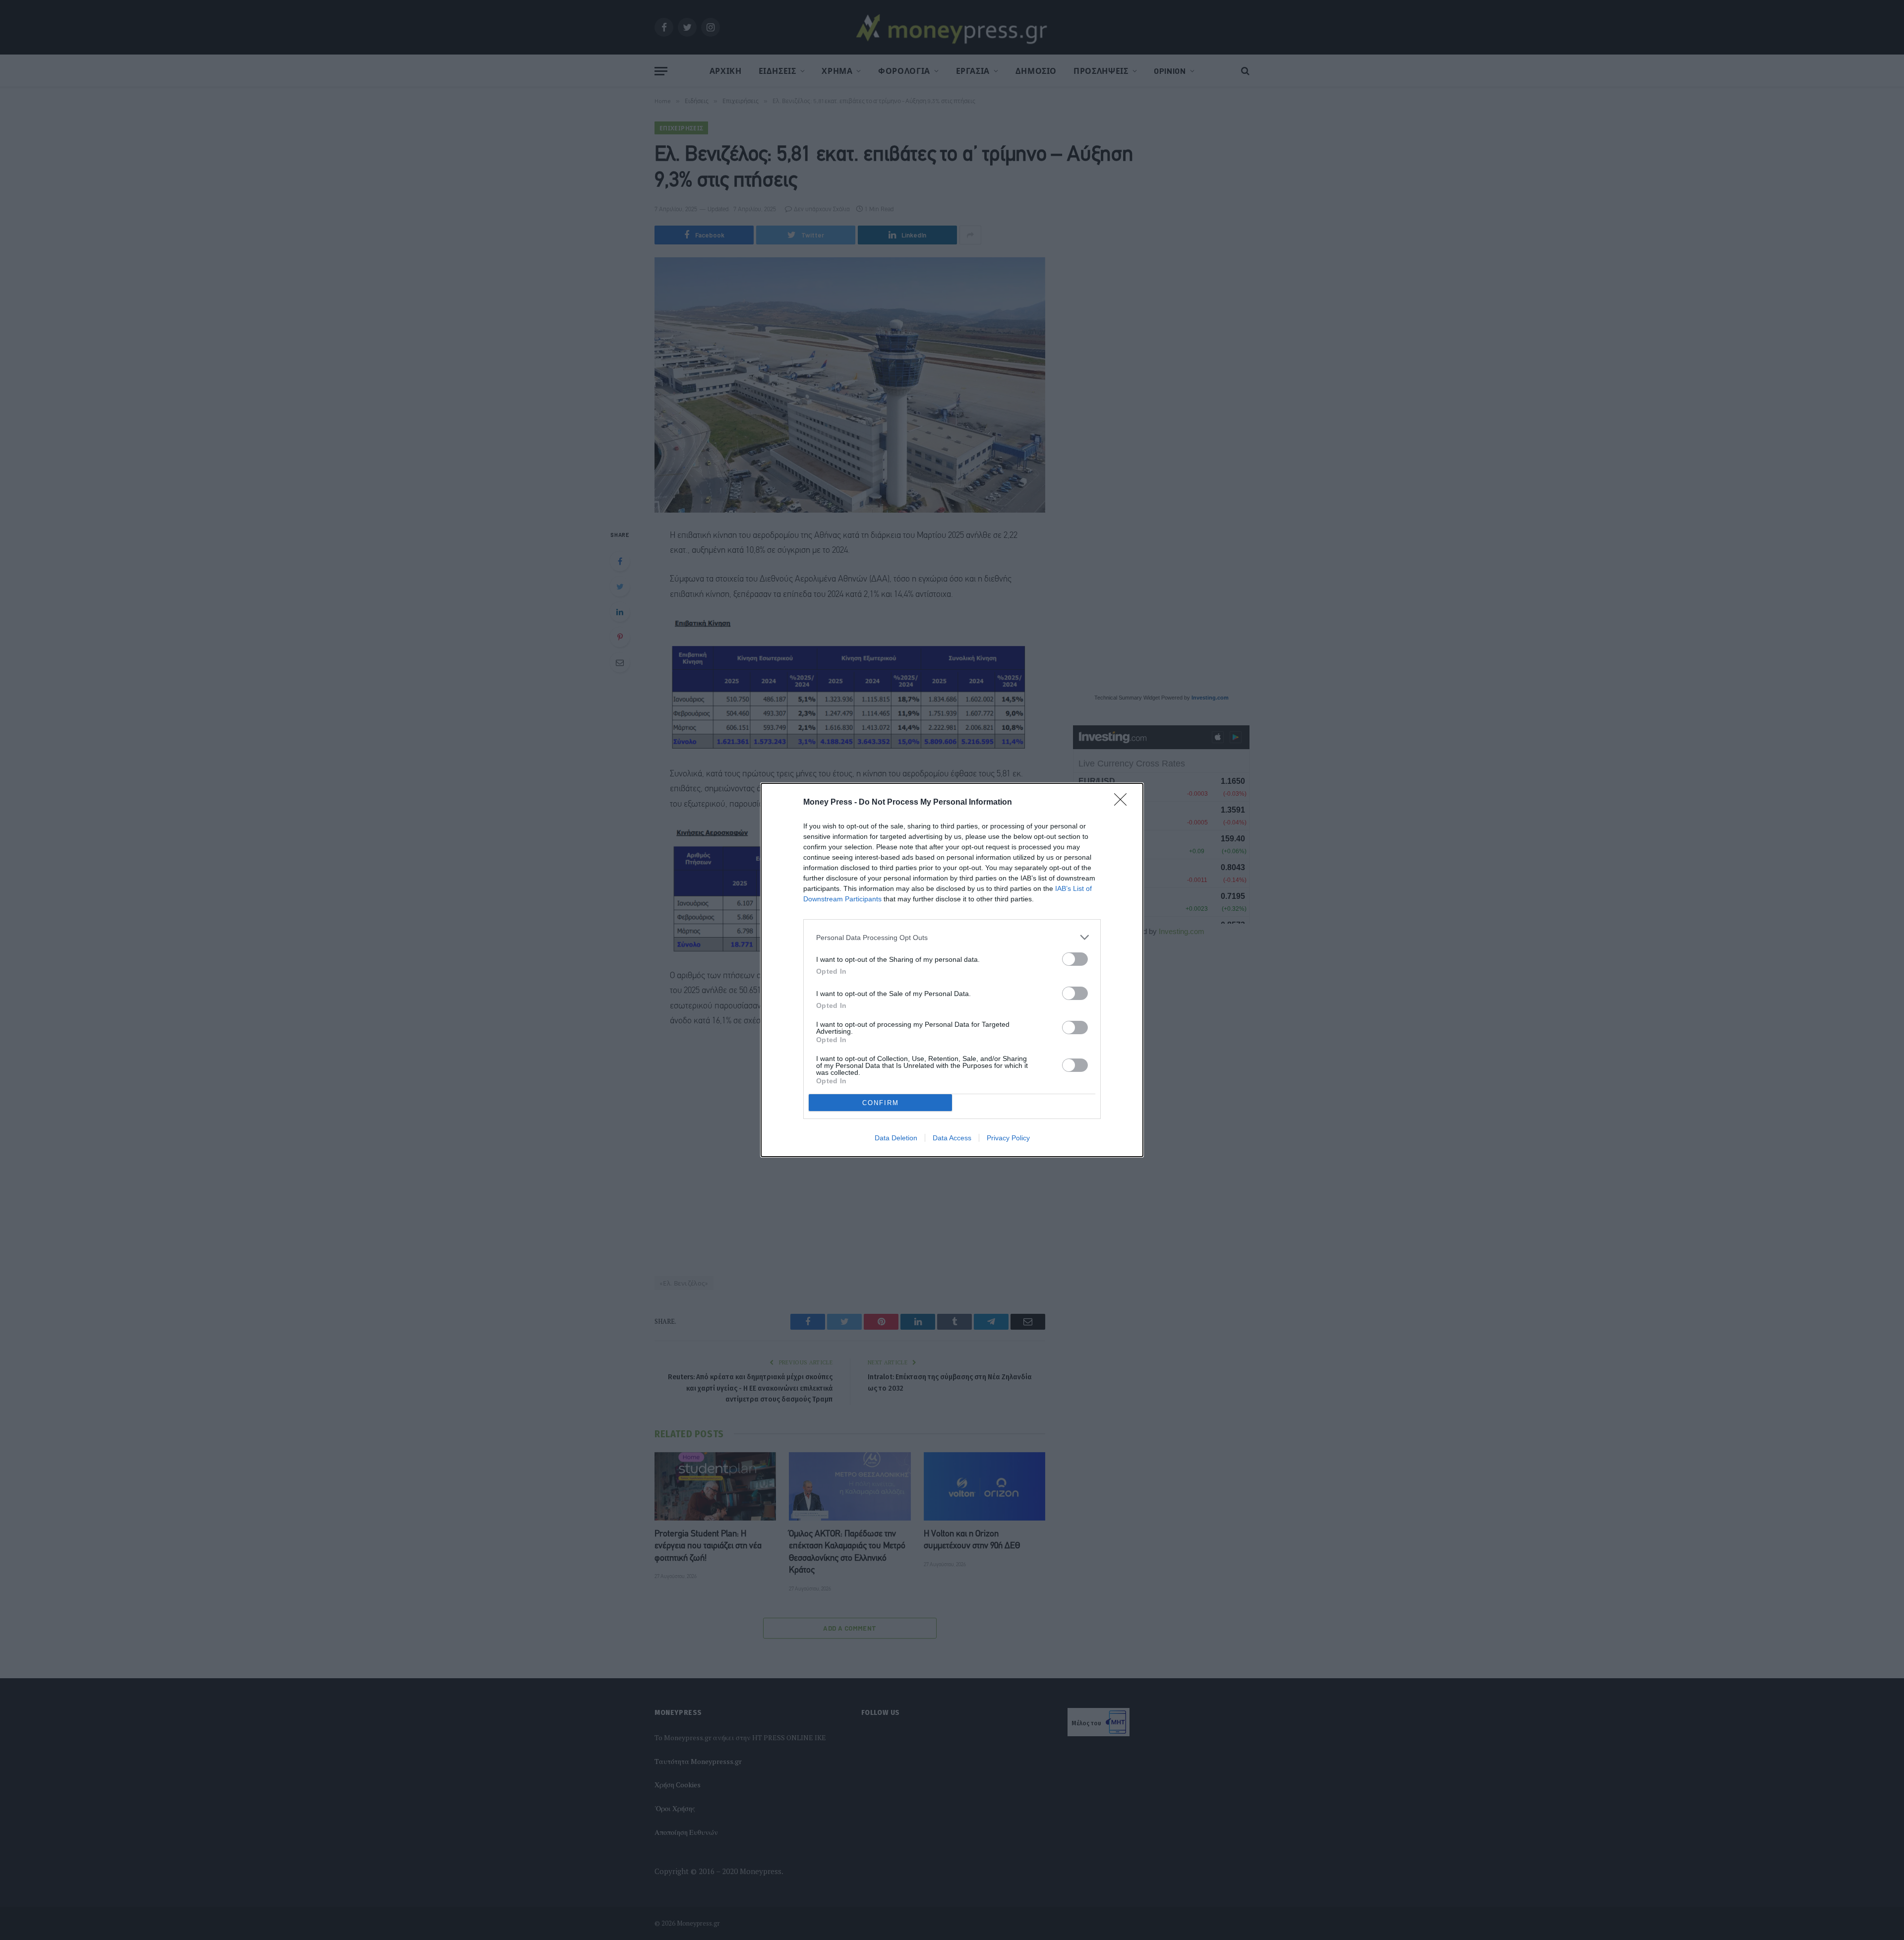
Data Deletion (896, 1138)
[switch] (1075, 959)
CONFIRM (881, 1103)
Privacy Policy (1008, 1138)
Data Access (952, 1138)
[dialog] (952, 970)
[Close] (1124, 803)
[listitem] (952, 937)
